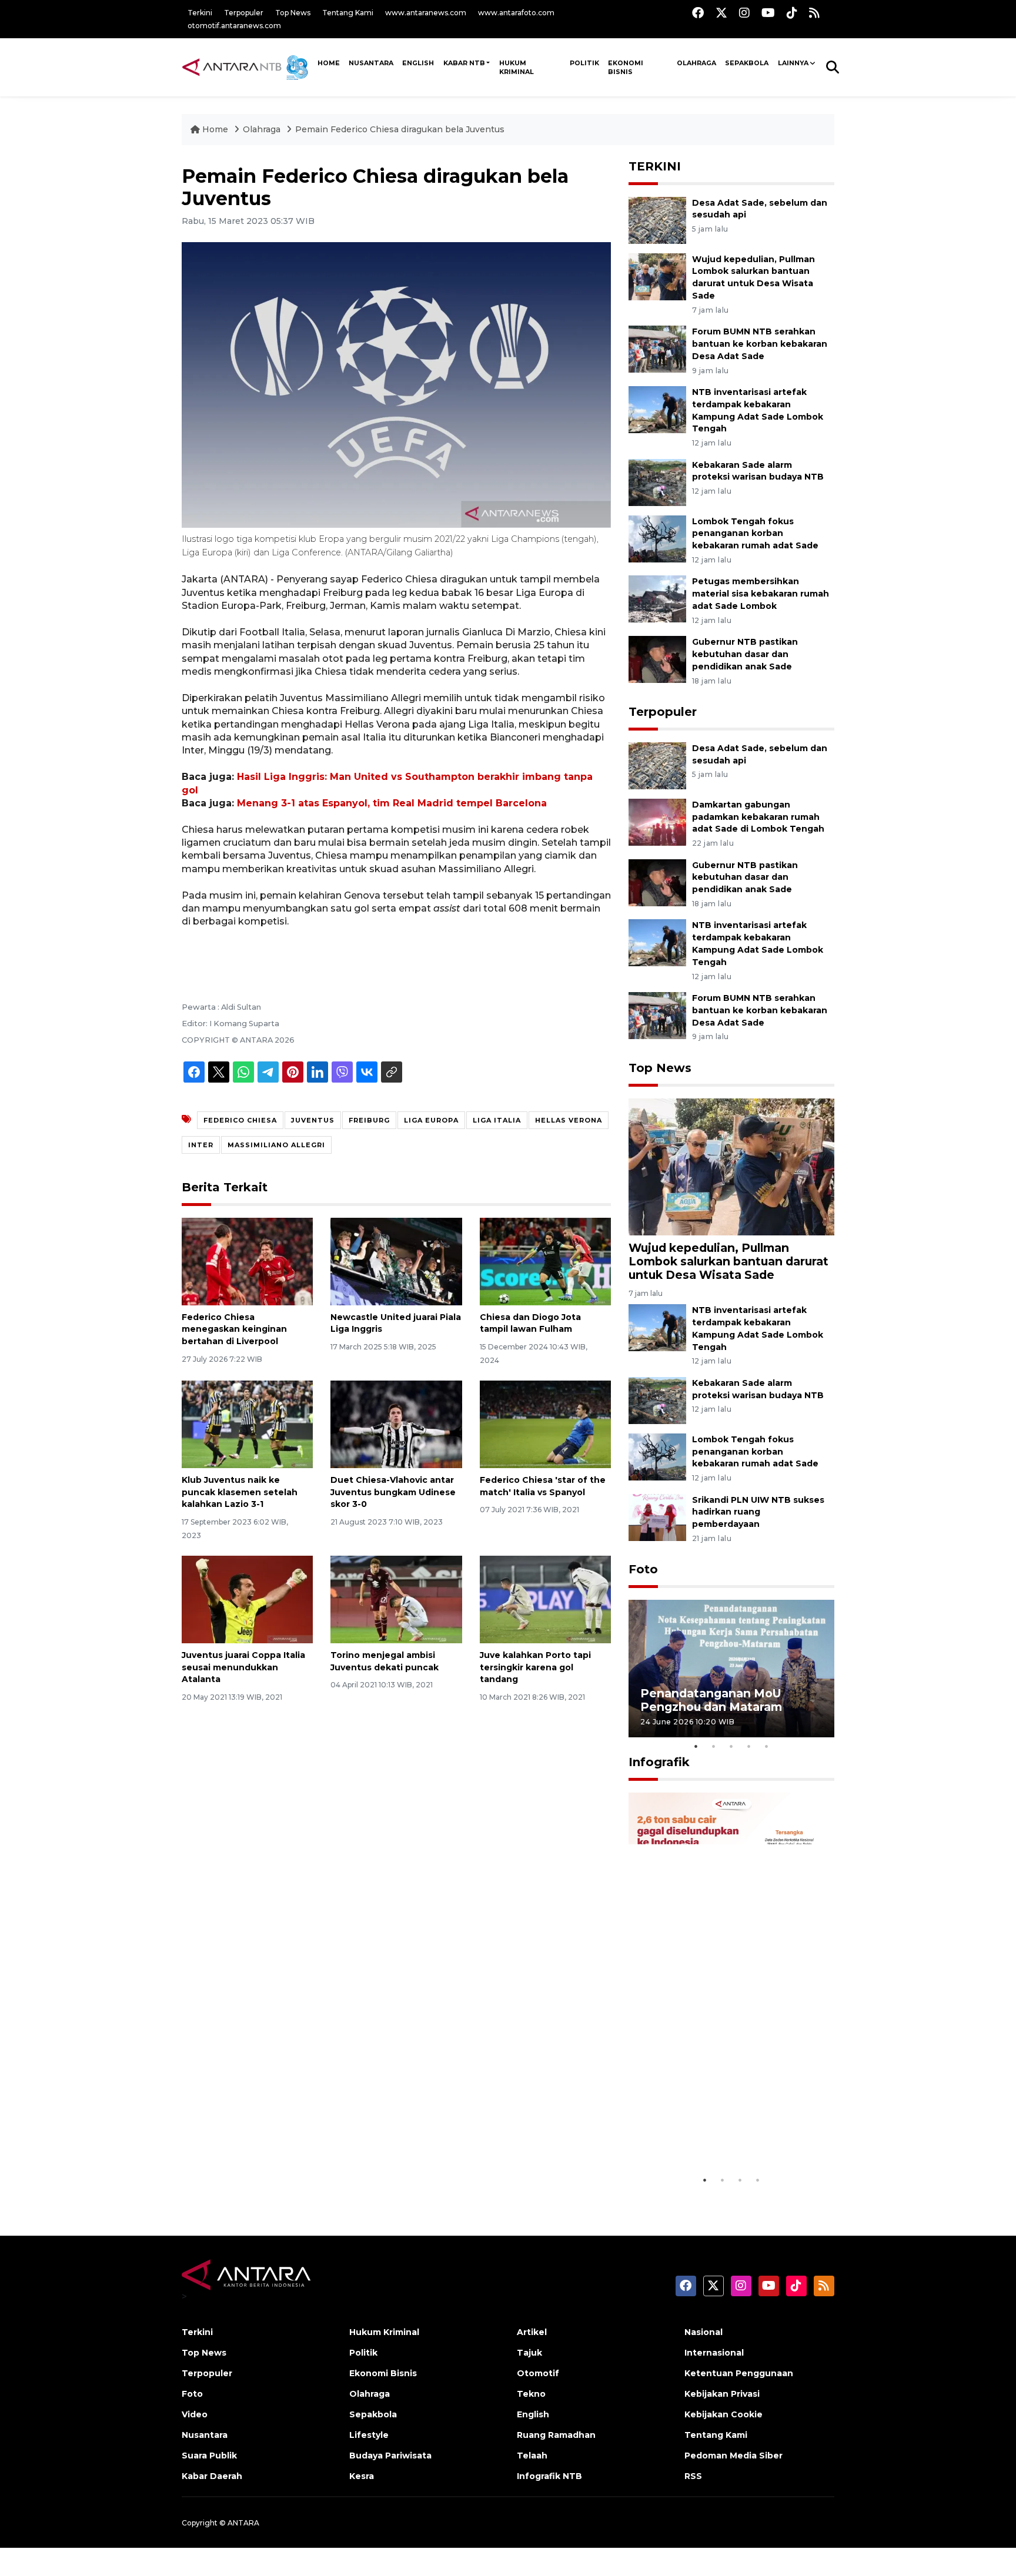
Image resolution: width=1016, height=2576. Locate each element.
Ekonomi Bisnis (626, 67)
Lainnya (793, 63)
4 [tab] (749, 1746)
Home (215, 129)
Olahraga (696, 63)
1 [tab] (696, 1746)
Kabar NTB (464, 63)
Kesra (362, 2476)
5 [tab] (767, 1746)
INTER (201, 1145)
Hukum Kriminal (517, 67)
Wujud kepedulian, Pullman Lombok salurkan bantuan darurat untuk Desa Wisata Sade (728, 1261)
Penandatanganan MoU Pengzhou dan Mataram (711, 1700)
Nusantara (205, 2435)
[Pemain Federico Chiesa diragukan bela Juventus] (731, 1166)
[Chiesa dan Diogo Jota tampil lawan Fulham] (545, 1260)
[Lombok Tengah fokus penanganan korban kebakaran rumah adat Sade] (657, 538)
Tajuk (529, 2353)
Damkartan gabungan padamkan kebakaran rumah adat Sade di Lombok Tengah (758, 817)
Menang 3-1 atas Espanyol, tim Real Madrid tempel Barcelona (392, 803)
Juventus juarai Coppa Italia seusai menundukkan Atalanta (243, 1667)
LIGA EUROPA (431, 1120)
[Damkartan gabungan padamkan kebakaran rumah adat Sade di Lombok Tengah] (657, 821)
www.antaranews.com (426, 13)
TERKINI (655, 166)
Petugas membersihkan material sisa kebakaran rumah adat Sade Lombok (761, 594)
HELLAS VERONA (569, 1120)
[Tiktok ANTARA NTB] (792, 13)
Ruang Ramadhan (556, 2435)
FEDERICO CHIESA (240, 1120)
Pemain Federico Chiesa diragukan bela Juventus (400, 129)
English (533, 2414)
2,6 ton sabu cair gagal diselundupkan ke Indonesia (724, 2139)
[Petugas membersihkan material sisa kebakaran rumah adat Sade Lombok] (657, 599)
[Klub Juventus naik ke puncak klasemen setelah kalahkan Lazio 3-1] (247, 1424)
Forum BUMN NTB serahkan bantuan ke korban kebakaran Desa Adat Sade (760, 344)
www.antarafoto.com (516, 13)
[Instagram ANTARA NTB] (744, 13)
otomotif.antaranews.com (234, 26)
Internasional (714, 2353)
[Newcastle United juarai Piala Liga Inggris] (396, 1260)
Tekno (531, 2394)
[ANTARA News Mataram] (248, 67)
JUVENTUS (313, 1120)
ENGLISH (418, 63)
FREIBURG (369, 1120)
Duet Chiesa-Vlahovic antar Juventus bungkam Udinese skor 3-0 (393, 1492)
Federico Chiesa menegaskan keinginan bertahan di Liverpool (234, 1329)
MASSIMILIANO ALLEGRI (276, 1145)
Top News (293, 13)
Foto (643, 1569)
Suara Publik (209, 2456)
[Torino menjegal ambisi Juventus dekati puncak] (396, 1599)
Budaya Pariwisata (390, 2456)
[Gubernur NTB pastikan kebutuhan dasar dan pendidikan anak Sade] (657, 659)
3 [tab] (731, 1746)
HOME (329, 63)
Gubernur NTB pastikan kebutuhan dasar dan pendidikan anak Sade (745, 654)
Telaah (532, 2456)
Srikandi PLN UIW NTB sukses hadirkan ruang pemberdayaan (758, 1512)
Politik (584, 63)
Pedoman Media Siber (733, 2456)
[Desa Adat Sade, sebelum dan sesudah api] (657, 220)
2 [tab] (714, 1746)
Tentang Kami (348, 13)
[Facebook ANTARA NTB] (698, 13)
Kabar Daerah (212, 2476)
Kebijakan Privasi (722, 2394)
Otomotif (538, 2373)
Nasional (703, 2332)
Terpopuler (244, 13)
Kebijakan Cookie (723, 2414)
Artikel (532, 2332)
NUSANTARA (371, 63)
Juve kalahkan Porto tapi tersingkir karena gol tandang (535, 1667)
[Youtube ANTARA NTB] (768, 13)
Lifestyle (369, 2435)
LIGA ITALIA (497, 1120)
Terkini (200, 13)
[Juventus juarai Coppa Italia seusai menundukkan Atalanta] (247, 1599)
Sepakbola (747, 63)
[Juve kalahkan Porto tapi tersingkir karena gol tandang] (545, 1599)
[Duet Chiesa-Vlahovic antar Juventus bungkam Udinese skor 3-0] (396, 1424)
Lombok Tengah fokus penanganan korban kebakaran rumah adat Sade (755, 534)
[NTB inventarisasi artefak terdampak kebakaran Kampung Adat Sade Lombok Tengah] (657, 409)
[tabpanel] (731, 1668)
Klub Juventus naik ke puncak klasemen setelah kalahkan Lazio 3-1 (240, 1492)
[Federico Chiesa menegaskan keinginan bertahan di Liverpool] (247, 1260)
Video (195, 2414)
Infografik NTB (549, 2476)
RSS (693, 2476)
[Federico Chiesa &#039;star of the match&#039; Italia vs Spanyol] (545, 1424)
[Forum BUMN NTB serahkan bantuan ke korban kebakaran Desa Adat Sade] (657, 348)
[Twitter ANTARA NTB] (721, 13)
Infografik (659, 1762)
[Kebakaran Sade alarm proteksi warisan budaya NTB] (657, 482)
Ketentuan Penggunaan (739, 2373)
